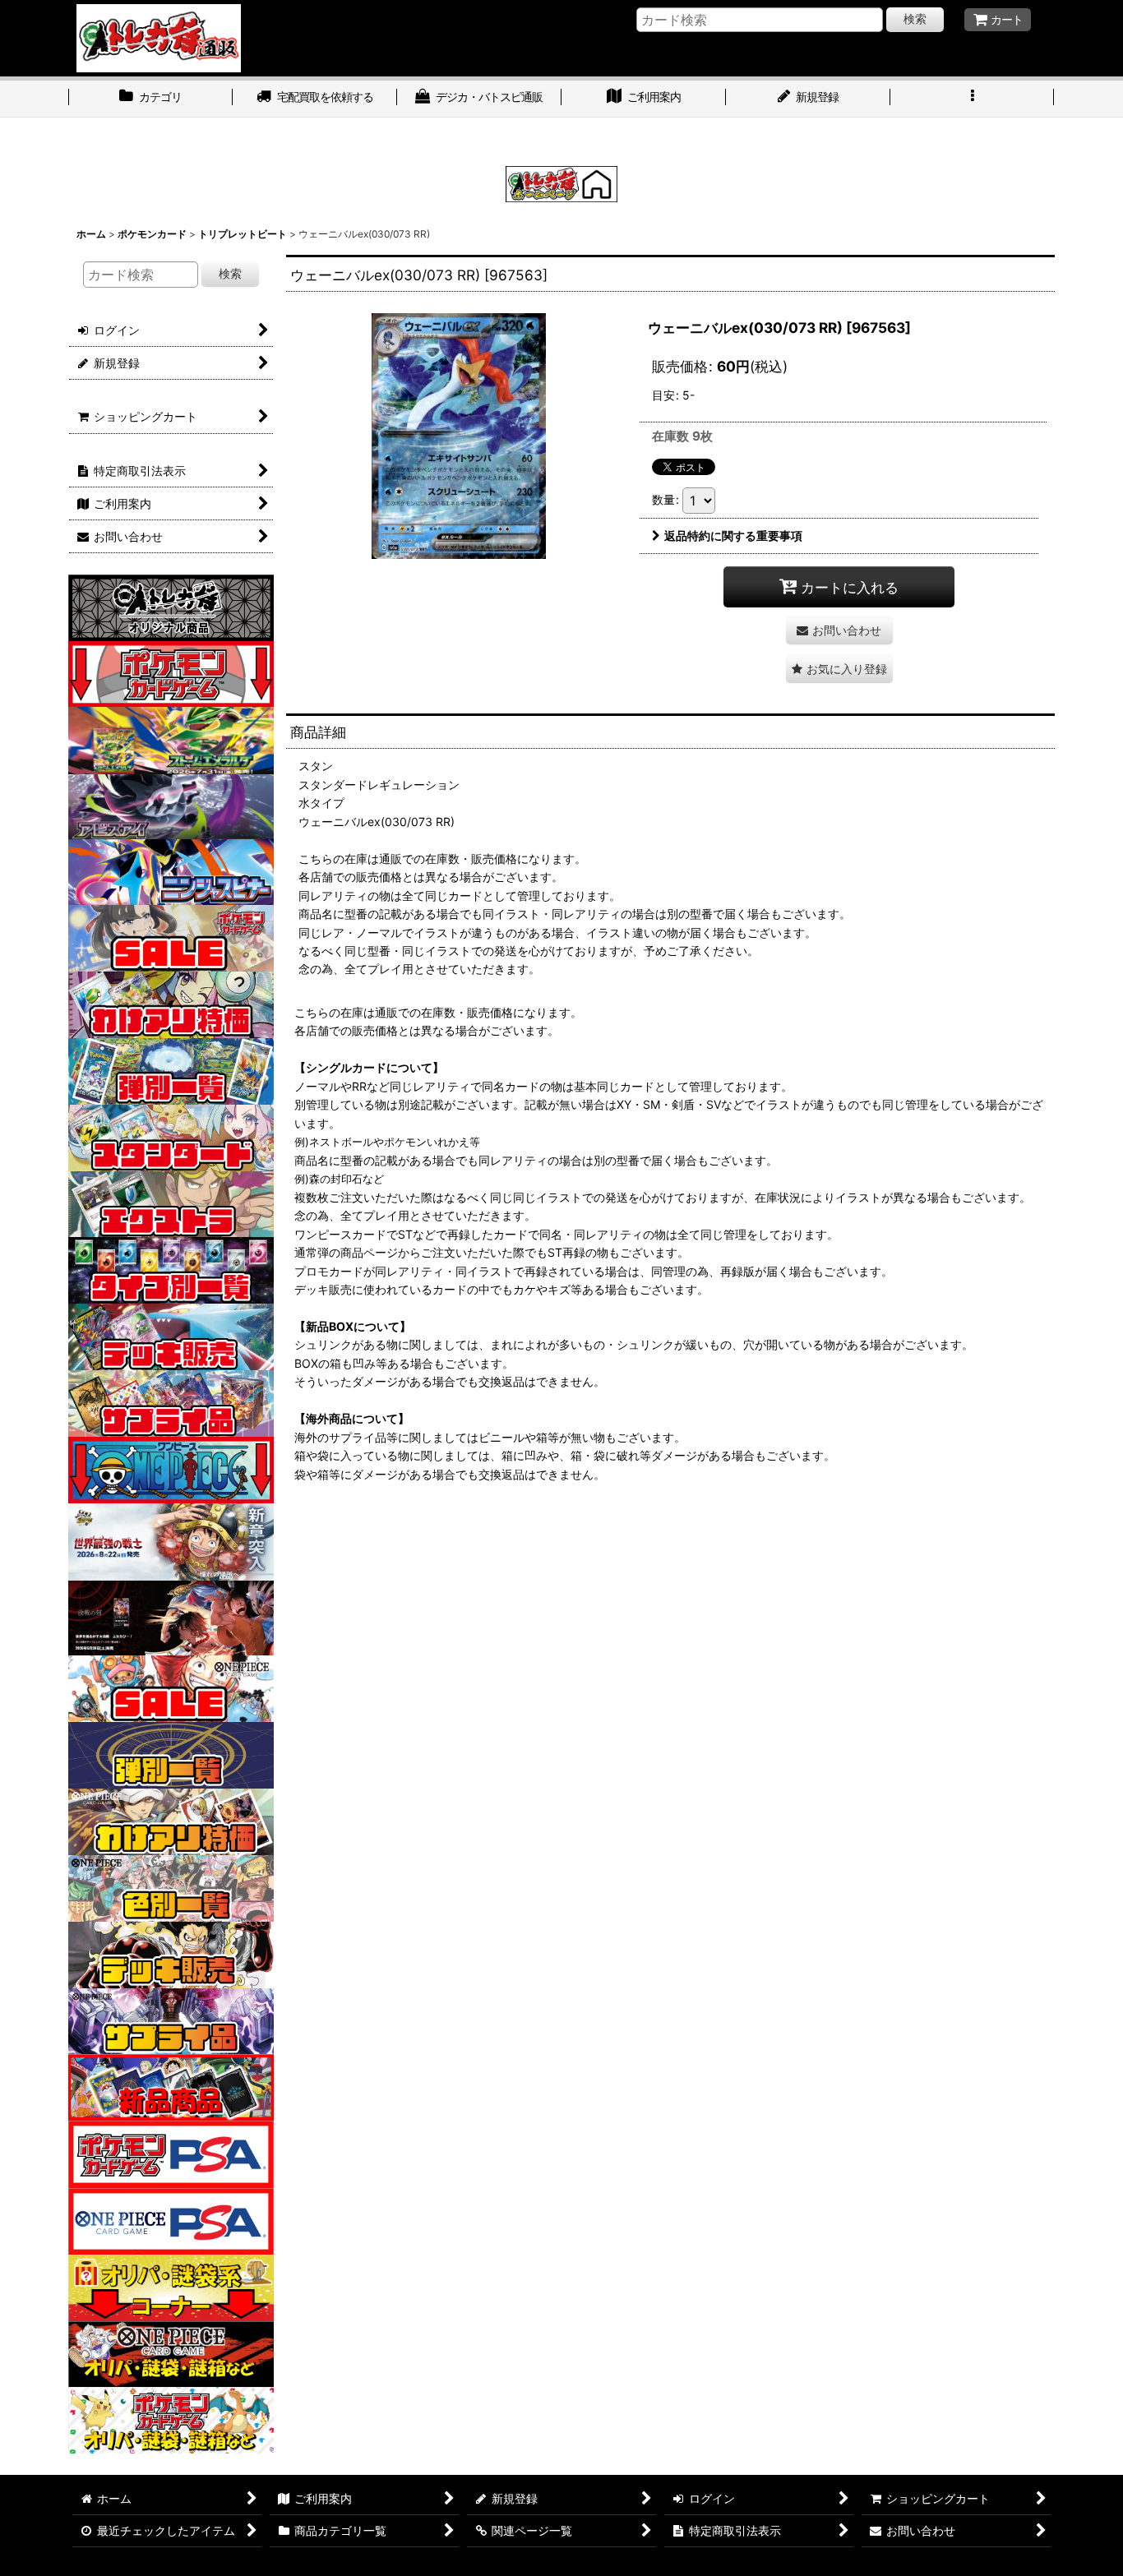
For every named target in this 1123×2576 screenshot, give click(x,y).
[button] (973, 99)
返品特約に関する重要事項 (733, 536)
